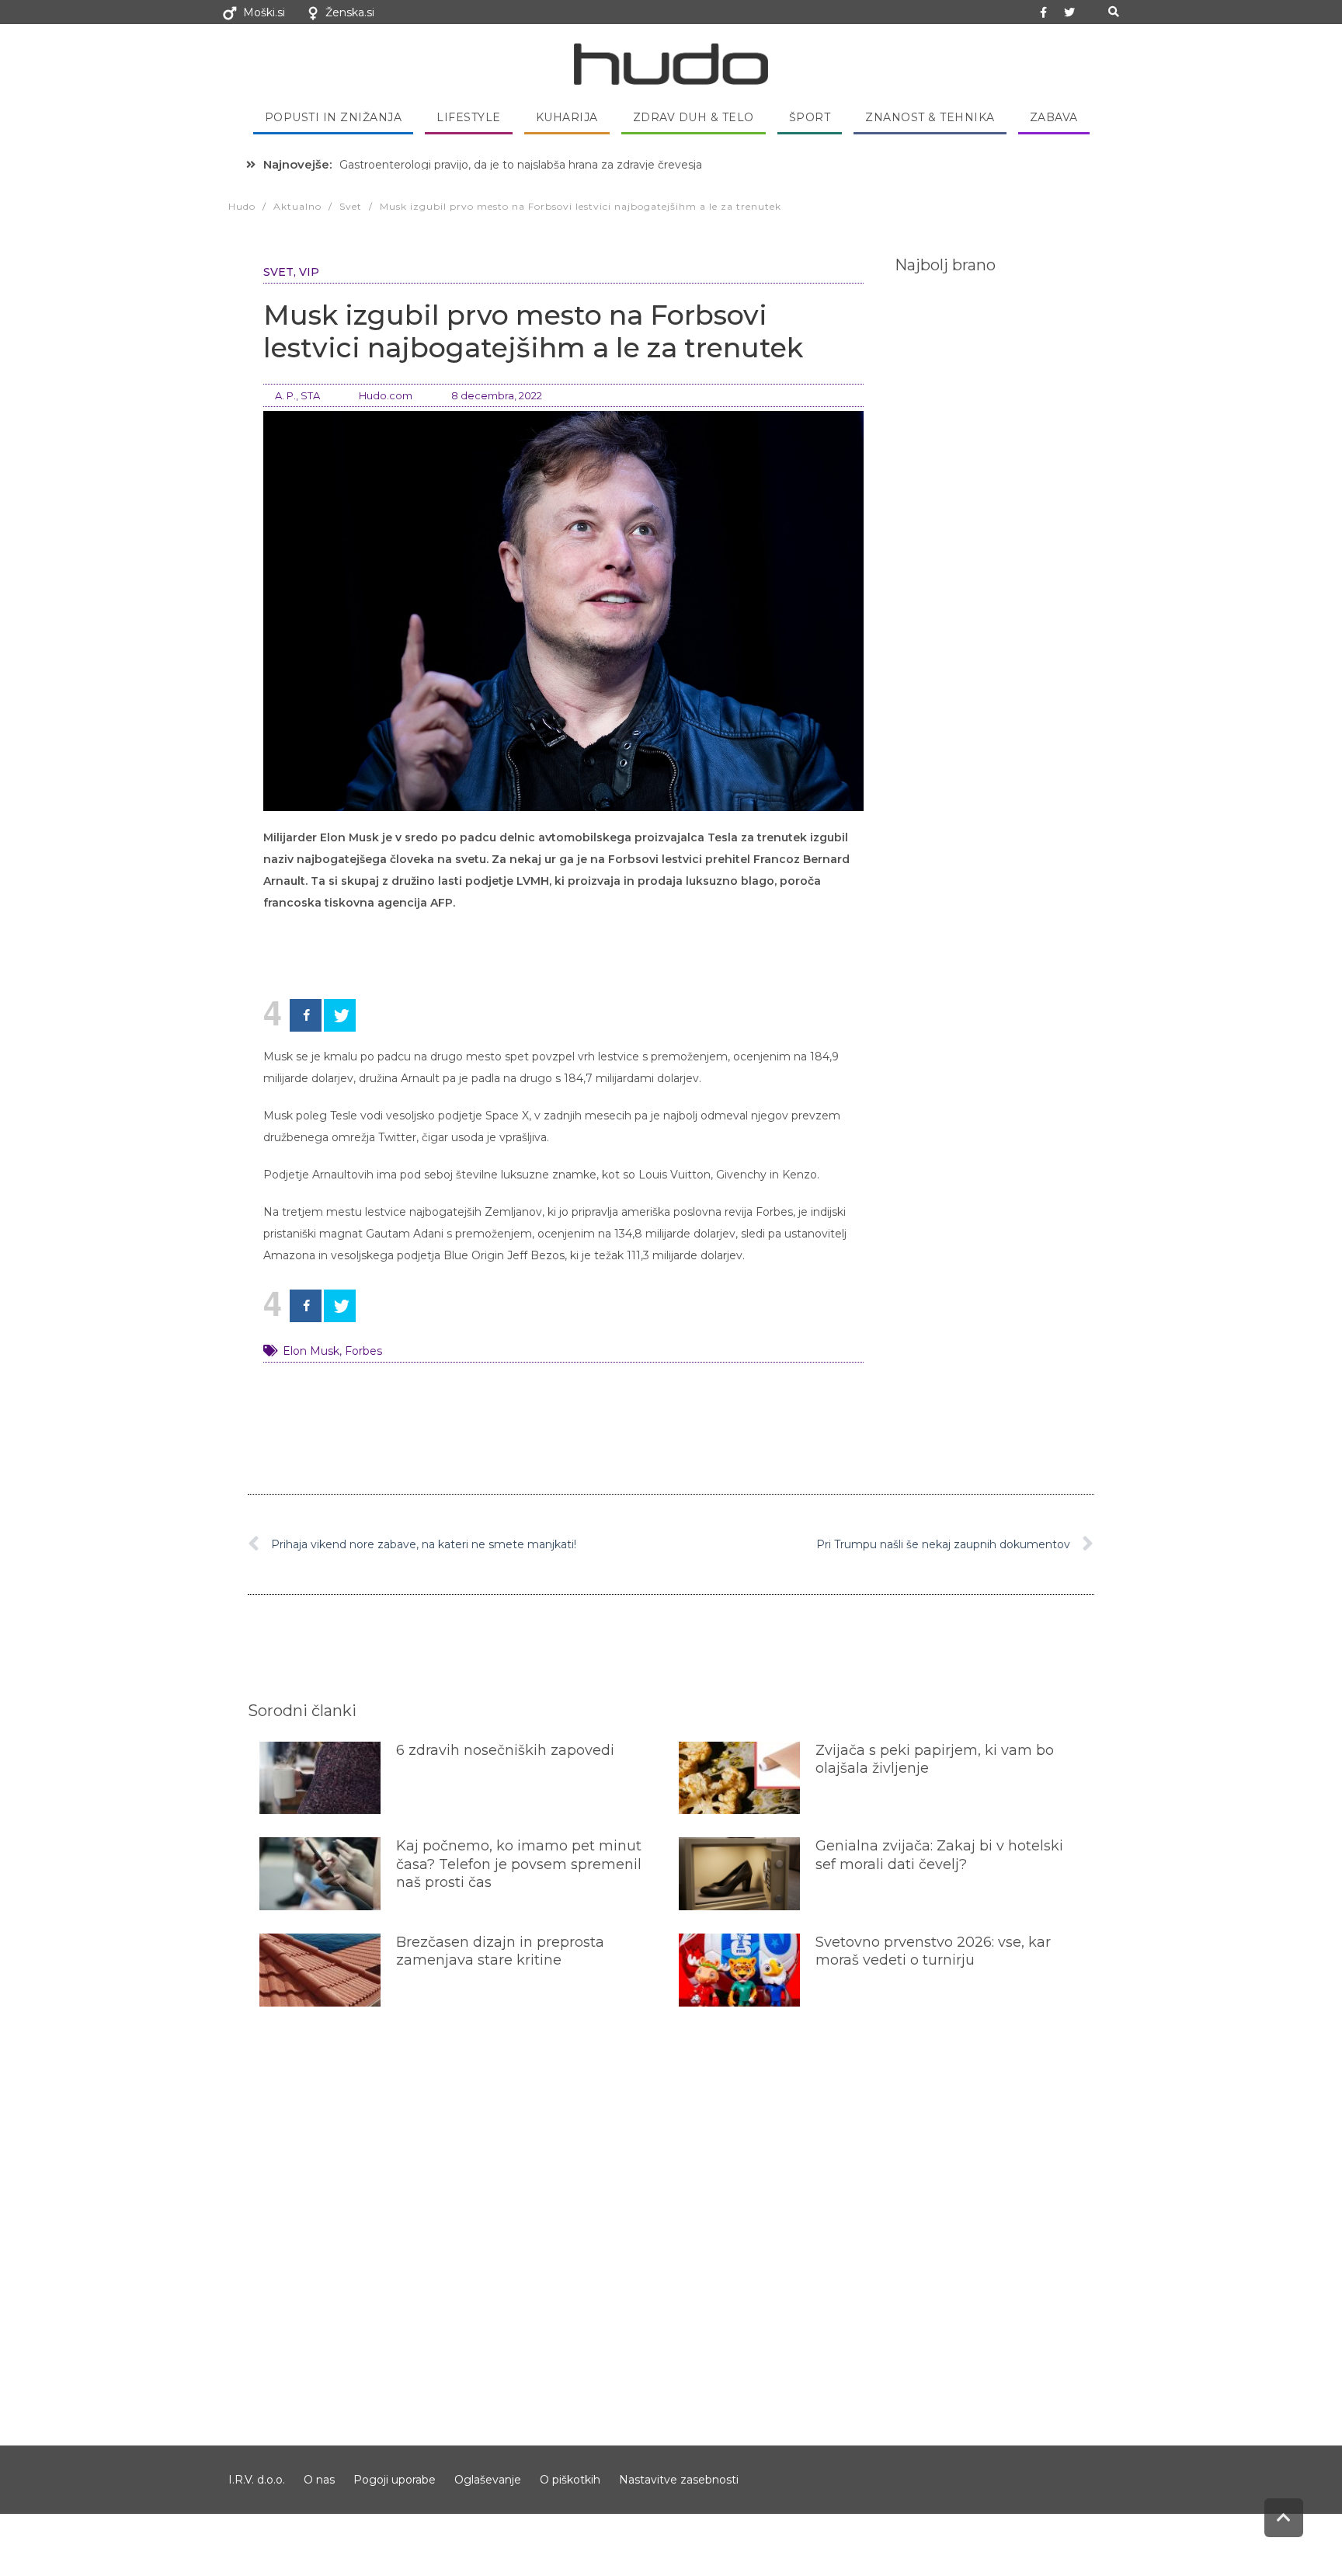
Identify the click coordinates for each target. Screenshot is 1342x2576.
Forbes (363, 1351)
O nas (319, 2480)
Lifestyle (469, 117)
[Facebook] (306, 1015)
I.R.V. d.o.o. (257, 2480)
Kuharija (567, 117)
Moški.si (264, 12)
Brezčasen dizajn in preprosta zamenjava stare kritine (500, 1951)
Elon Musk (311, 1351)
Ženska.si (350, 12)
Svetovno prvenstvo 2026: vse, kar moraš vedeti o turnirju (933, 1951)
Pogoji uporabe (395, 2480)
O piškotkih (570, 2480)
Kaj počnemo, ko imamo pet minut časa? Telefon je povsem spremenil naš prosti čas (519, 1864)
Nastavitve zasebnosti (679, 2480)
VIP (309, 272)
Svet (278, 272)
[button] (1113, 12)
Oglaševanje (488, 2480)
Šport (810, 117)
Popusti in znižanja (334, 117)
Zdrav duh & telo (694, 117)
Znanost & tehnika (930, 117)
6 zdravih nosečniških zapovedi (505, 1750)
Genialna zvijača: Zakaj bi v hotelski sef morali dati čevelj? (939, 1855)
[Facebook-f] (1044, 12)
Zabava (1054, 117)
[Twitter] (1069, 12)
